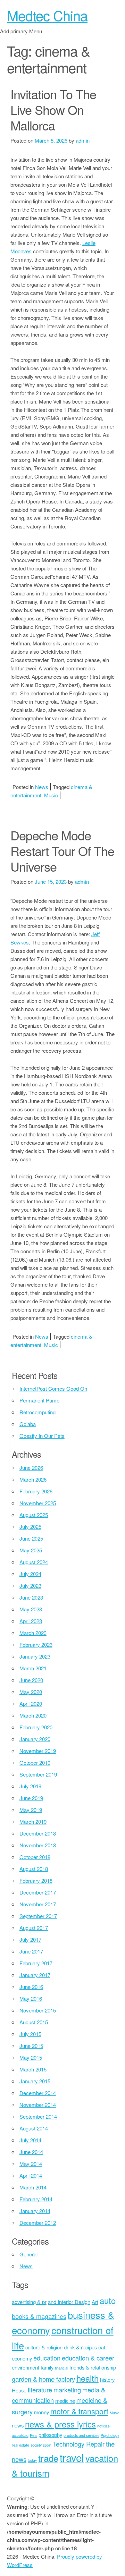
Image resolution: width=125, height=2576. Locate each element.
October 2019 (35, 1762)
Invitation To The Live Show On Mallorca (53, 109)
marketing (67, 2390)
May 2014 (31, 2164)
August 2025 (34, 1515)
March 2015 (33, 2069)
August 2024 (34, 1562)
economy (22, 2358)
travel (72, 2457)
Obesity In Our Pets (42, 1436)
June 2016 (31, 1987)
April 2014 (31, 2175)
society (36, 2445)
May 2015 (31, 2057)
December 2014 (38, 2093)
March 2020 (33, 1715)
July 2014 (30, 2140)
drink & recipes (80, 2347)
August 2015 (34, 2022)
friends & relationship (93, 2367)
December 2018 (38, 1833)
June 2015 (31, 2046)
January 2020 (35, 1739)
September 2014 (38, 2116)
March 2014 (33, 2187)
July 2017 (30, 1939)
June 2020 (31, 1680)
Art (95, 2302)
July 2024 (30, 1574)
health (87, 2378)
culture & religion (44, 2347)
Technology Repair (79, 2444)
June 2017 (31, 1951)
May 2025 (31, 1550)
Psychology (110, 2435)
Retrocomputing (37, 1412)
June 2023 (31, 1597)
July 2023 (30, 1586)
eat (102, 2347)
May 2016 (31, 1998)
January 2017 (35, 1975)
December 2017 (38, 1892)
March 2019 (33, 1821)
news (18, 2425)
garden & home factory (43, 2379)
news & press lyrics (60, 2424)
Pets (34, 2435)
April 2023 (31, 1621)
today (32, 2460)
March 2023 (33, 1633)
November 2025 (38, 1503)
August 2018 (34, 1869)
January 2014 (35, 2211)
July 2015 (30, 2034)
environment (26, 2367)
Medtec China (47, 15)
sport (47, 2445)
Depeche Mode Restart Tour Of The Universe (62, 851)
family (47, 2367)
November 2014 (38, 2105)
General (28, 2254)
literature (40, 2390)
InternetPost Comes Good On (53, 1388)
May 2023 (31, 1609)
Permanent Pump (39, 1400)
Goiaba (28, 1424)
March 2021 (33, 1668)
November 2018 (38, 1845)
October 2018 (35, 1857)
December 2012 (38, 2223)
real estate (20, 2445)
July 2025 (30, 1527)
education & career (88, 2358)
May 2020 (31, 1692)
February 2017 (36, 1963)
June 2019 (31, 1798)
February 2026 (36, 1491)
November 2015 (38, 2010)
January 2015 (35, 2081)
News (42, 787)
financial (61, 2368)
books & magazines (39, 2316)
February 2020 (36, 1727)
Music (51, 795)
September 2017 (38, 1916)
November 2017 (38, 1904)
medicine (65, 2401)
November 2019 (38, 1751)
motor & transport (79, 2411)
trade (48, 2458)
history (107, 2379)
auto (108, 2300)
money (41, 2412)
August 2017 (34, 1928)
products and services (81, 2435)
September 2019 (38, 1774)
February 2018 (36, 1880)
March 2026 (33, 1479)
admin (83, 140)
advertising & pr (29, 2302)
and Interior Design (69, 2302)
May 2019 (31, 1810)
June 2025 (31, 1538)
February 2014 (36, 2199)
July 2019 (30, 1786)
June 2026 (31, 1468)
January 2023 (35, 1656)
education (47, 2358)
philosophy (50, 2435)
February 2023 (36, 1645)
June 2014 (31, 2152)
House (19, 2390)
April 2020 (31, 1704)
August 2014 (34, 2128)
